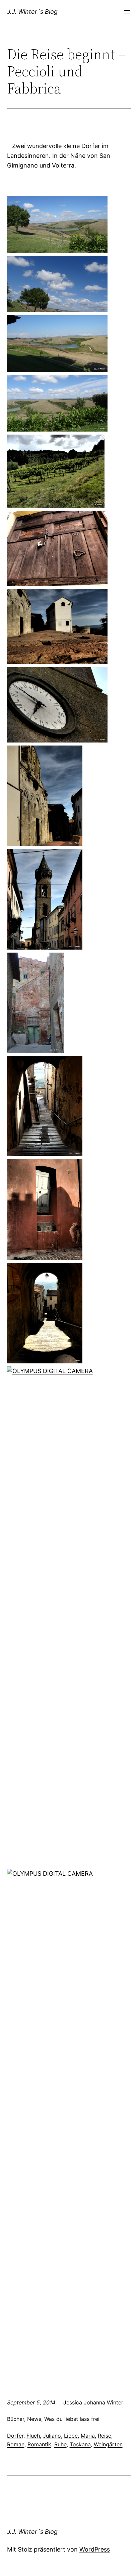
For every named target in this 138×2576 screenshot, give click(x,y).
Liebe (71, 2436)
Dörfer (15, 2436)
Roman (16, 2444)
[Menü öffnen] (127, 12)
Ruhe (60, 2444)
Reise (105, 2436)
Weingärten (108, 2444)
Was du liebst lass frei (72, 2419)
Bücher (16, 2419)
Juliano (52, 2436)
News (34, 2419)
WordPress (95, 2549)
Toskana (80, 2444)
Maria (88, 2436)
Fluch (33, 2436)
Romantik (39, 2444)
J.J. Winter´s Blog (32, 12)
